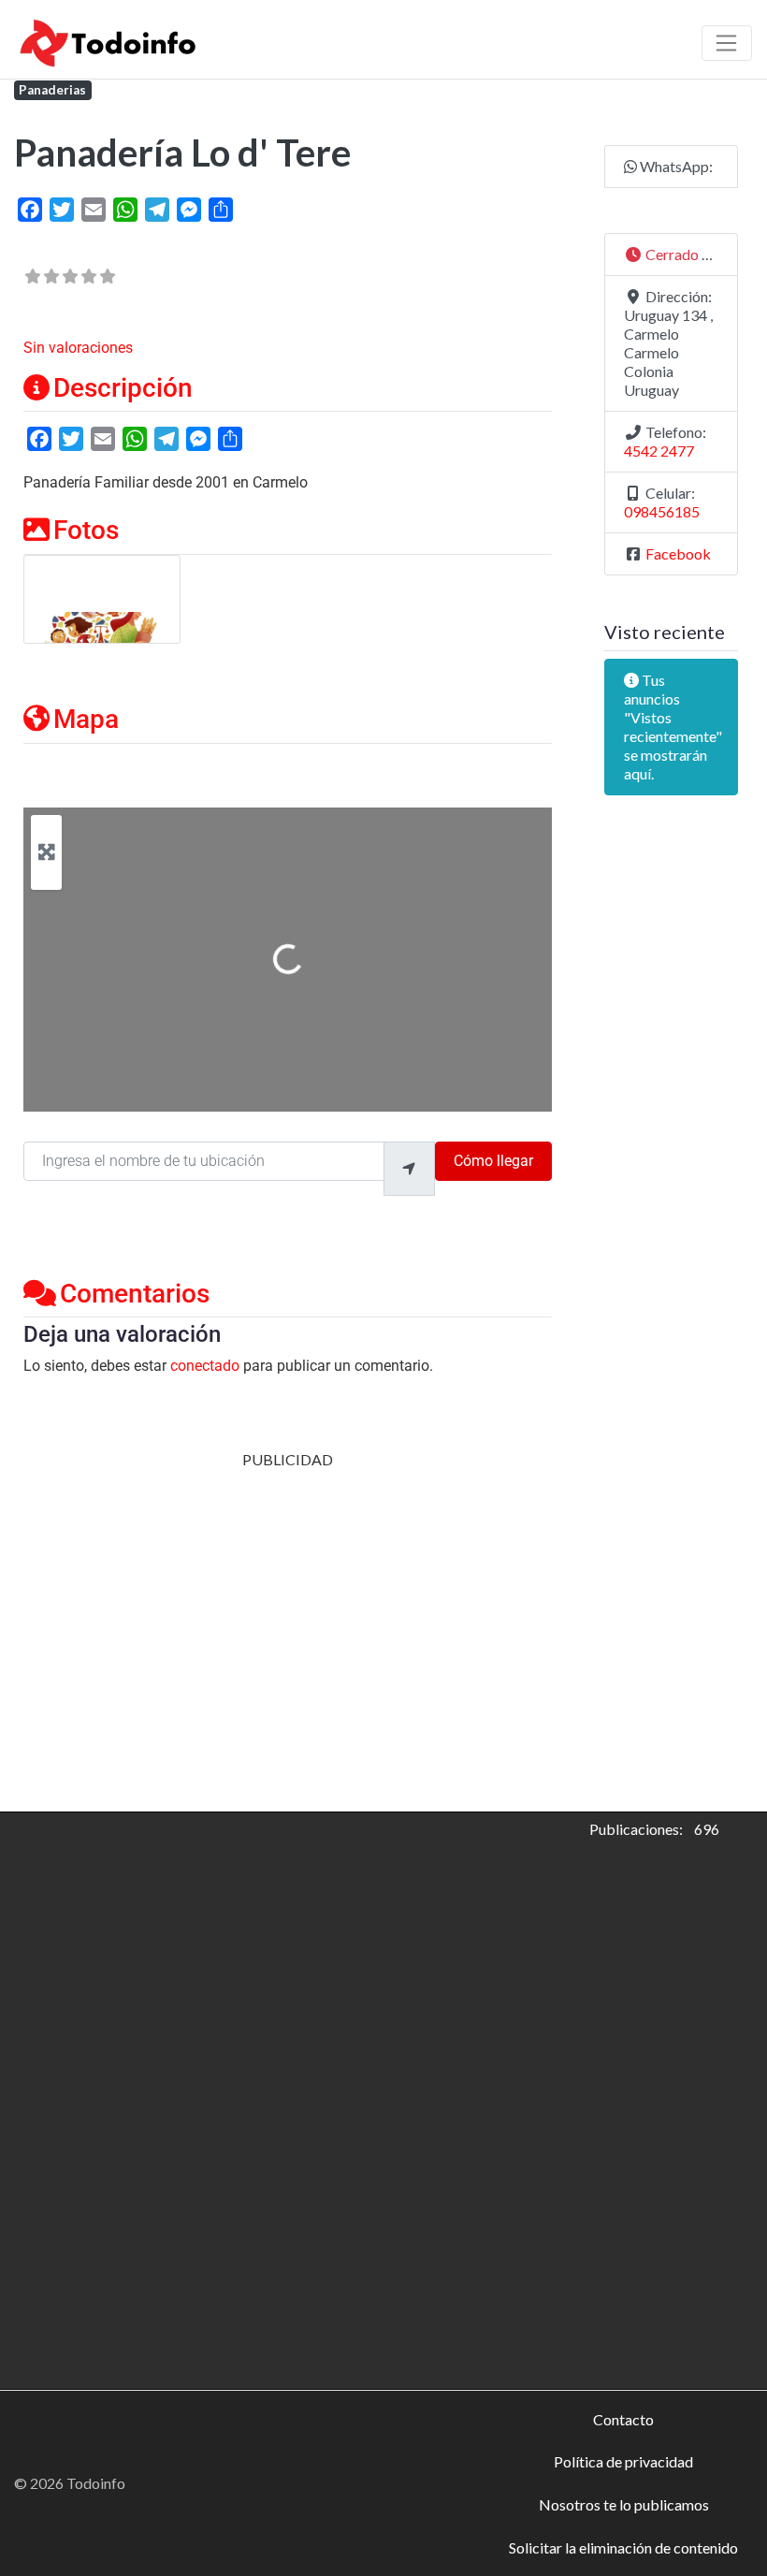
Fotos (86, 530)
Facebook (678, 553)
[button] (671, 255)
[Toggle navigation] (727, 43)
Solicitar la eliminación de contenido (623, 2547)
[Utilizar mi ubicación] (409, 1169)
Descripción (123, 388)
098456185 (662, 511)
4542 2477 (659, 451)
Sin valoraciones (78, 348)
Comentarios (135, 1294)
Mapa (86, 719)
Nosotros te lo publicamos (624, 2504)
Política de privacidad (623, 2461)
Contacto (623, 2419)
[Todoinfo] (109, 40)
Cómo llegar (493, 1161)
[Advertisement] (288, 1600)
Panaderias (52, 90)
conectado (205, 1366)
